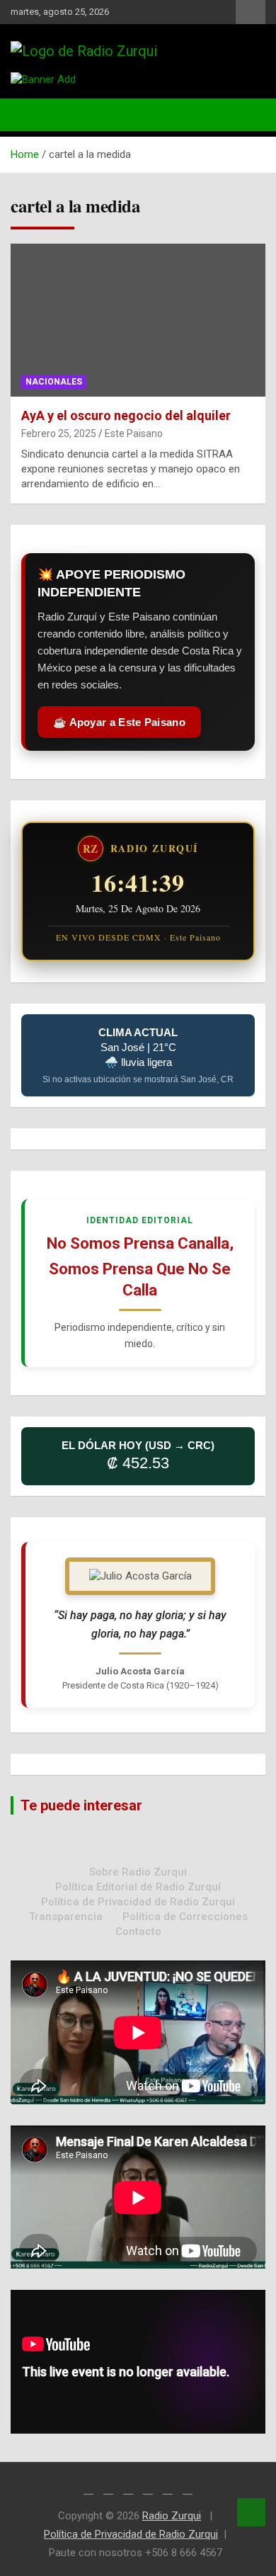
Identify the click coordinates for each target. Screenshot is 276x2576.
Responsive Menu (251, 12)
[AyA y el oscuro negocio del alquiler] (138, 320)
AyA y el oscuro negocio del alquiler (126, 415)
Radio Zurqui (172, 2516)
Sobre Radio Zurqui (138, 1872)
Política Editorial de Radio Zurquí (138, 1887)
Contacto (138, 1931)
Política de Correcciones (185, 1917)
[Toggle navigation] (28, 115)
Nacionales (54, 382)
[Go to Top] (251, 2512)
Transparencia (66, 1917)
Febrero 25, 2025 (59, 433)
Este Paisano (134, 433)
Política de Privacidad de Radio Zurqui (138, 1902)
